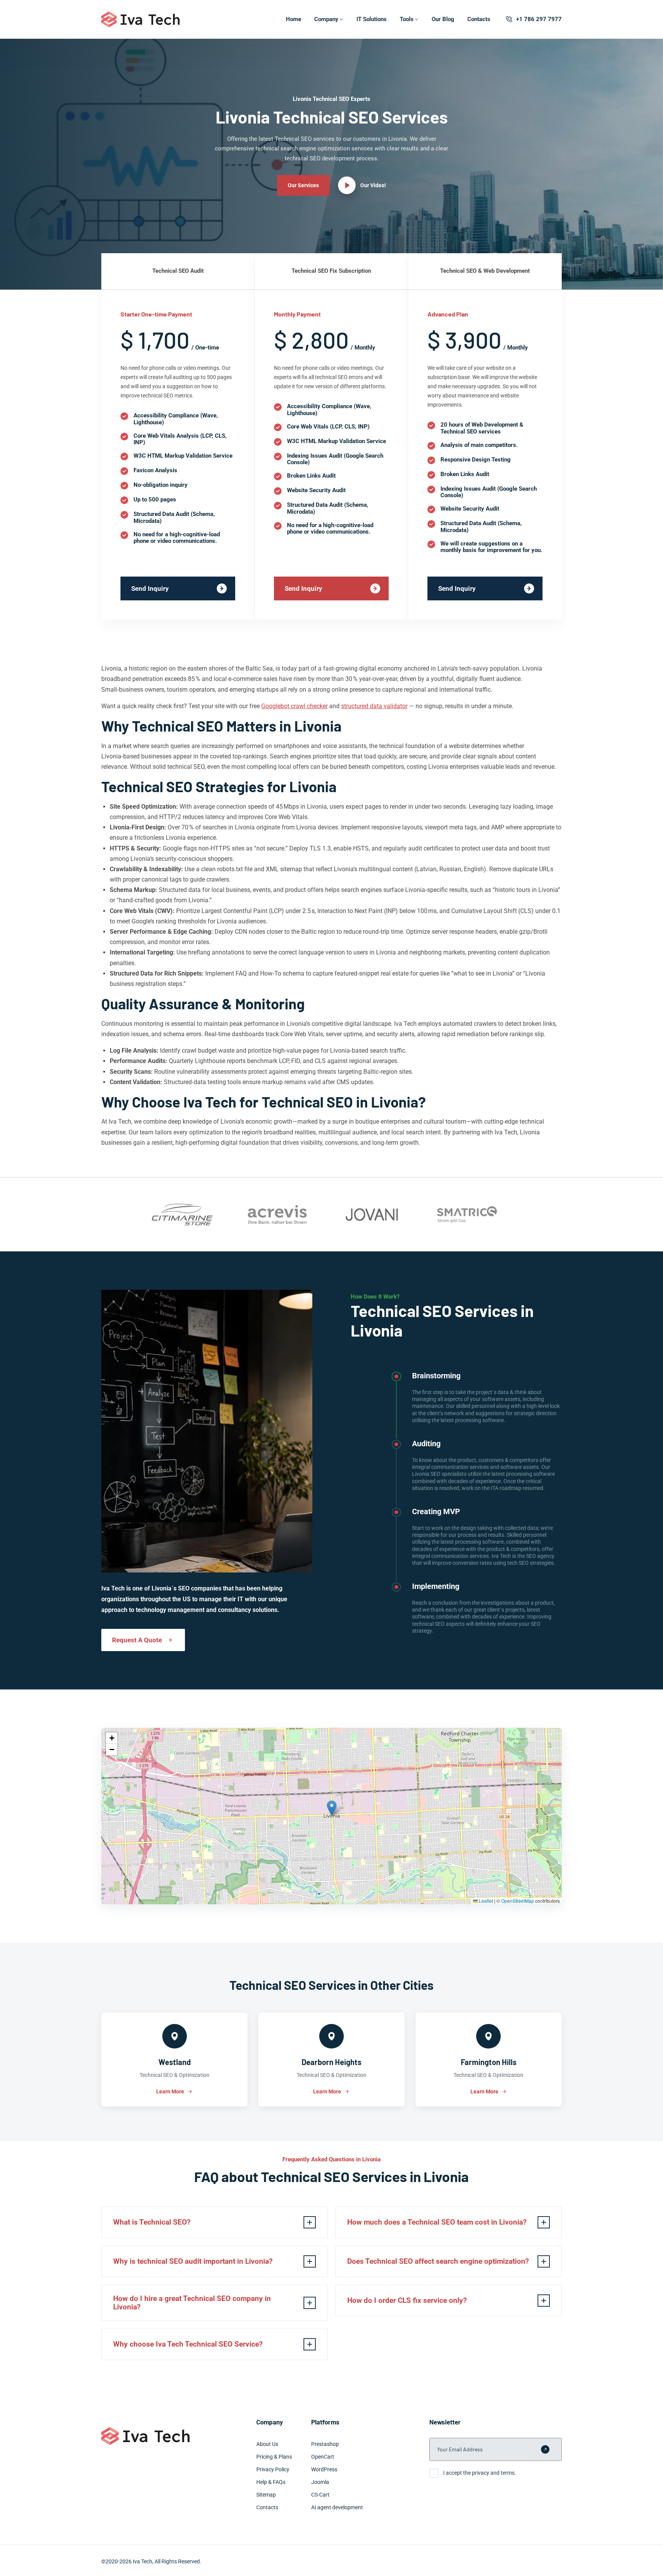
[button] (332, 1808)
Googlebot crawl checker (294, 706)
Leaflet (485, 1901)
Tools (407, 19)
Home (294, 19)
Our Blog (443, 19)
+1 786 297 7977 (539, 19)
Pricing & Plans (274, 2457)
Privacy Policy (273, 2469)
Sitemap (266, 2495)
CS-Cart (320, 2495)
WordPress (324, 2469)
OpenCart (323, 2457)
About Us (267, 2444)
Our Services (303, 185)
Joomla (320, 2482)
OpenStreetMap (518, 1901)
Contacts (479, 19)
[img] (331, 1816)
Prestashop (325, 2444)
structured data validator (374, 706)
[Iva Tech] (140, 19)
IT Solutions (372, 19)
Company (326, 19)
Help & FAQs (271, 2482)
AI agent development (337, 2507)
